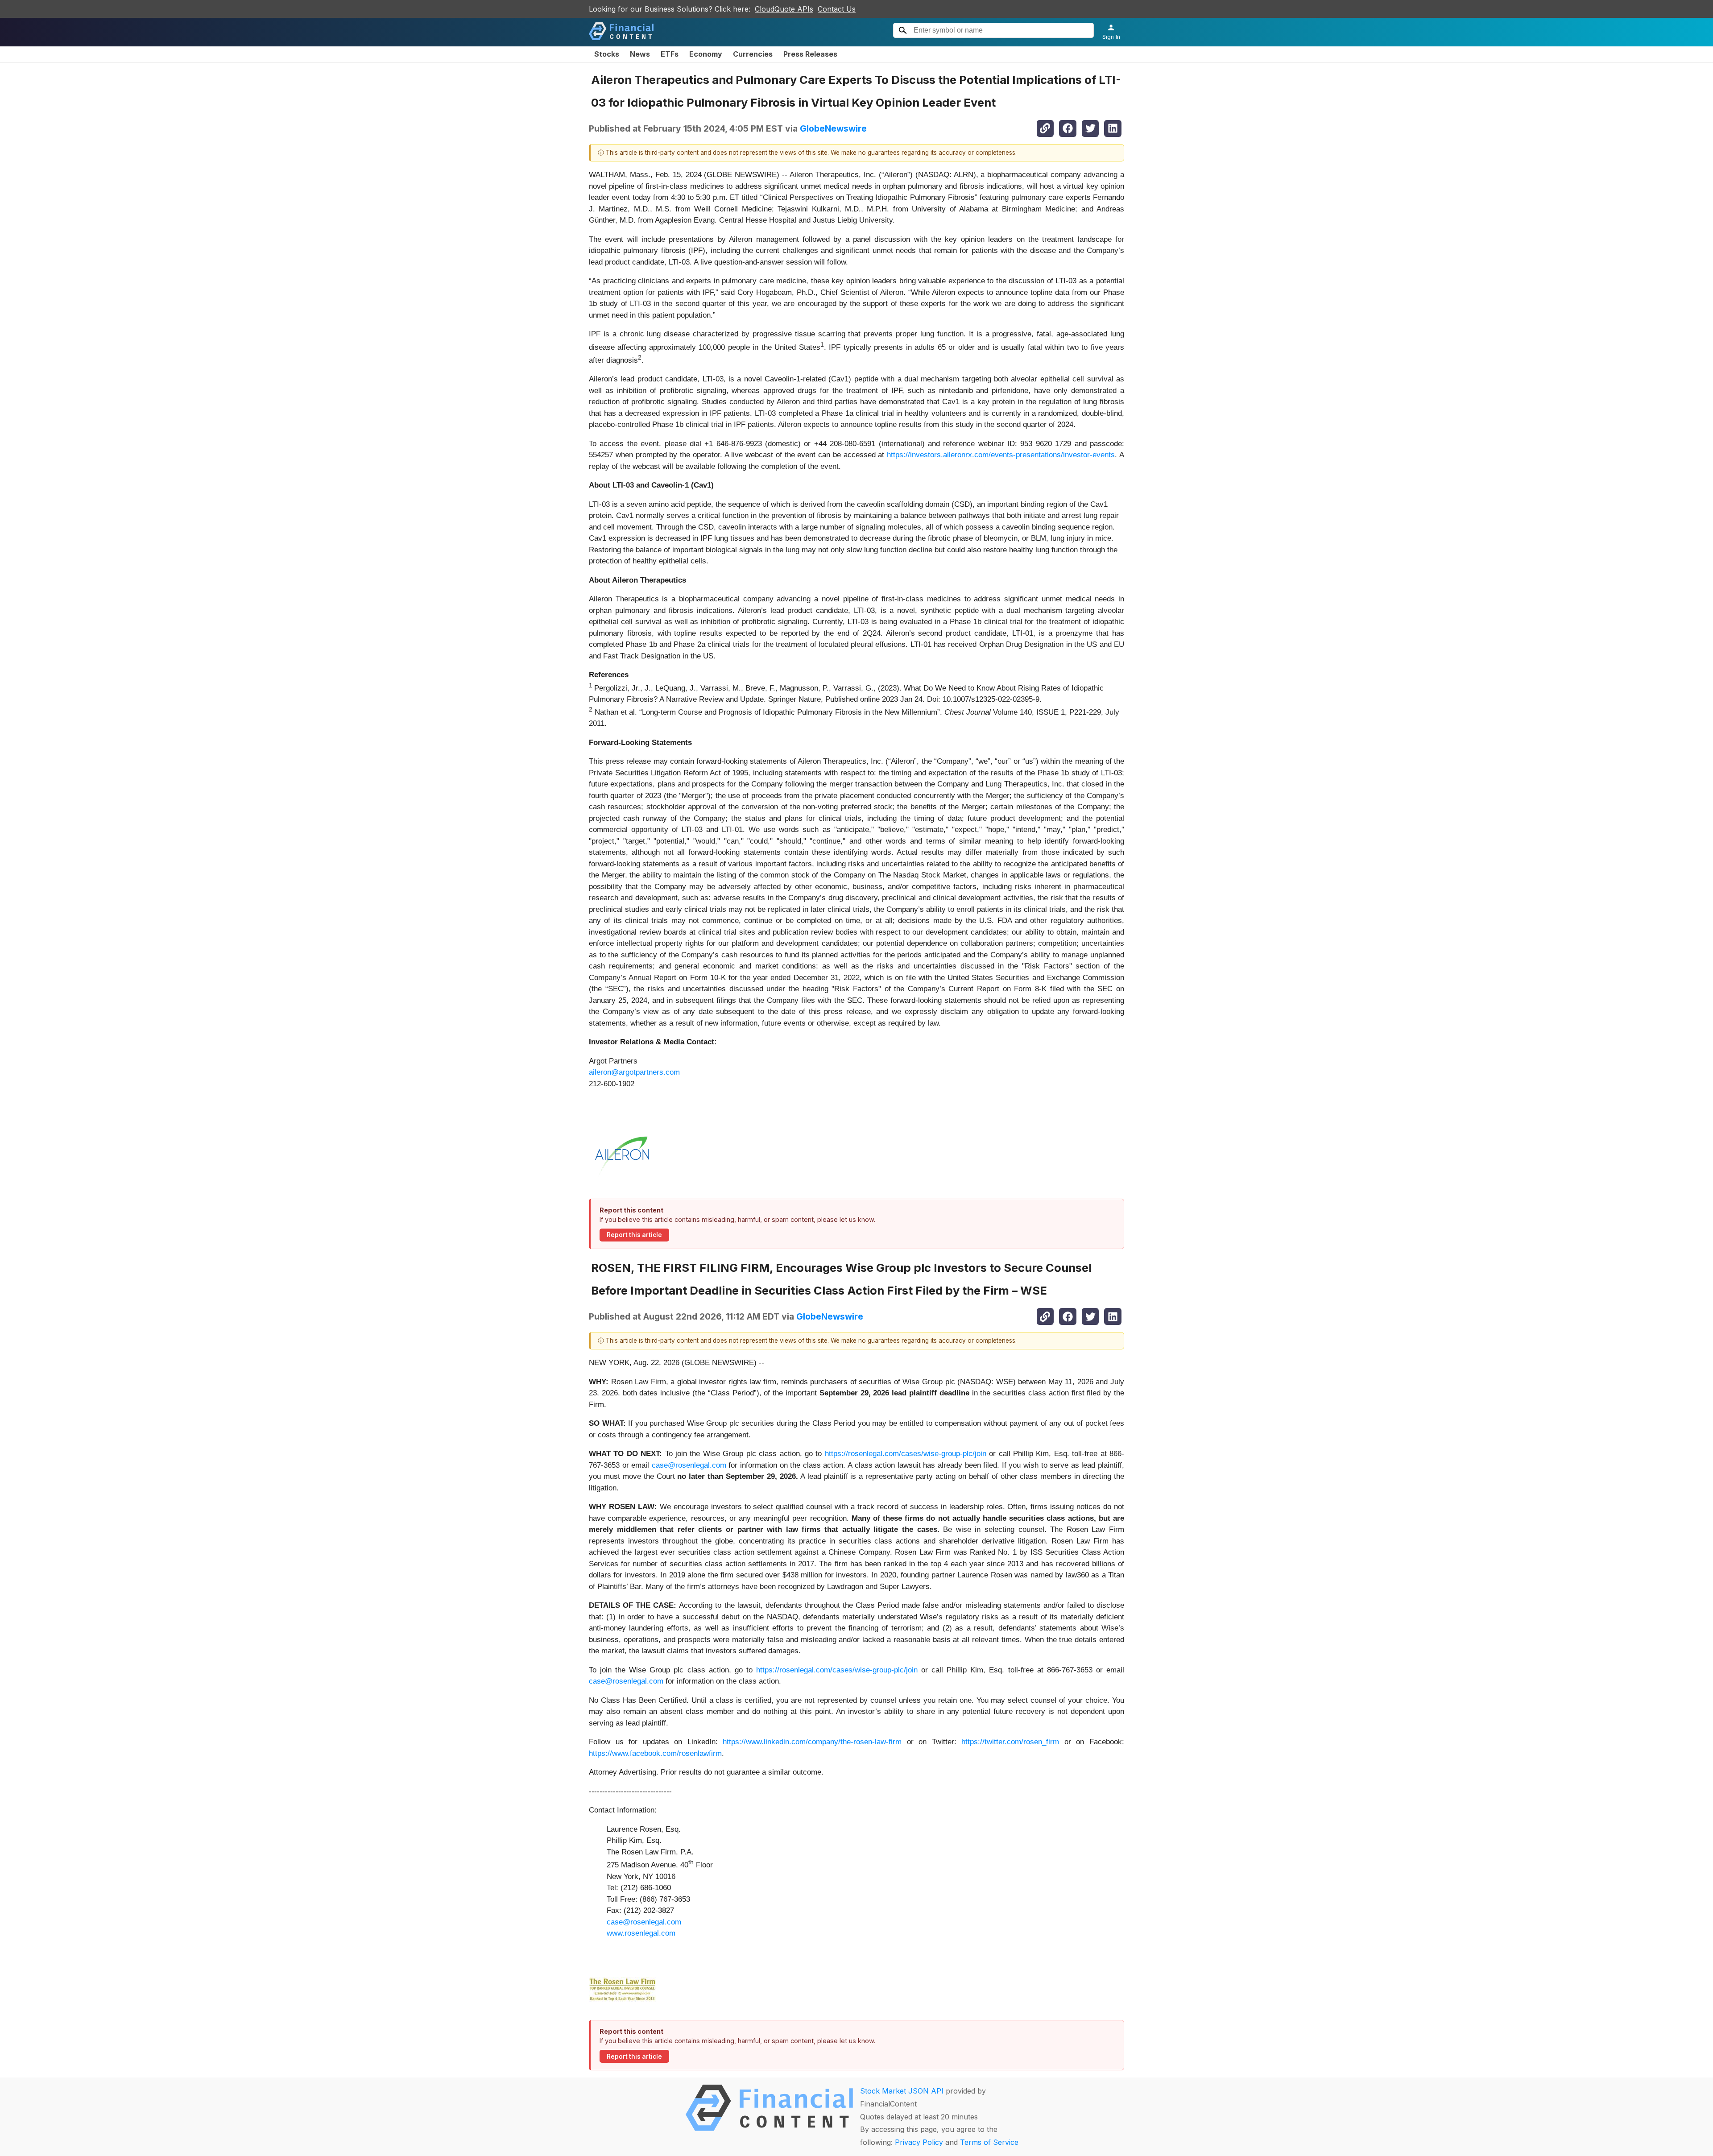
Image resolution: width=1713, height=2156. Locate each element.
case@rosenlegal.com (689, 1465)
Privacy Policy (919, 2142)
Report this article (634, 1235)
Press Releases (810, 54)
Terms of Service (989, 2142)
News (640, 54)
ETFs (670, 54)
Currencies (753, 54)
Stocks (607, 54)
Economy (706, 54)
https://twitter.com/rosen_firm (1010, 1742)
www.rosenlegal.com (641, 1933)
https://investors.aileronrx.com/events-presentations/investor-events (1001, 455)
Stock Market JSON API (902, 2091)
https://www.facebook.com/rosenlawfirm (655, 1753)
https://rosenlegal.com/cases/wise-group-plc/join (906, 1454)
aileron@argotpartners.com (634, 1072)
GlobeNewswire (833, 128)
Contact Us (837, 9)
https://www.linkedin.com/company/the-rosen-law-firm (812, 1742)
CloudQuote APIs (784, 9)
